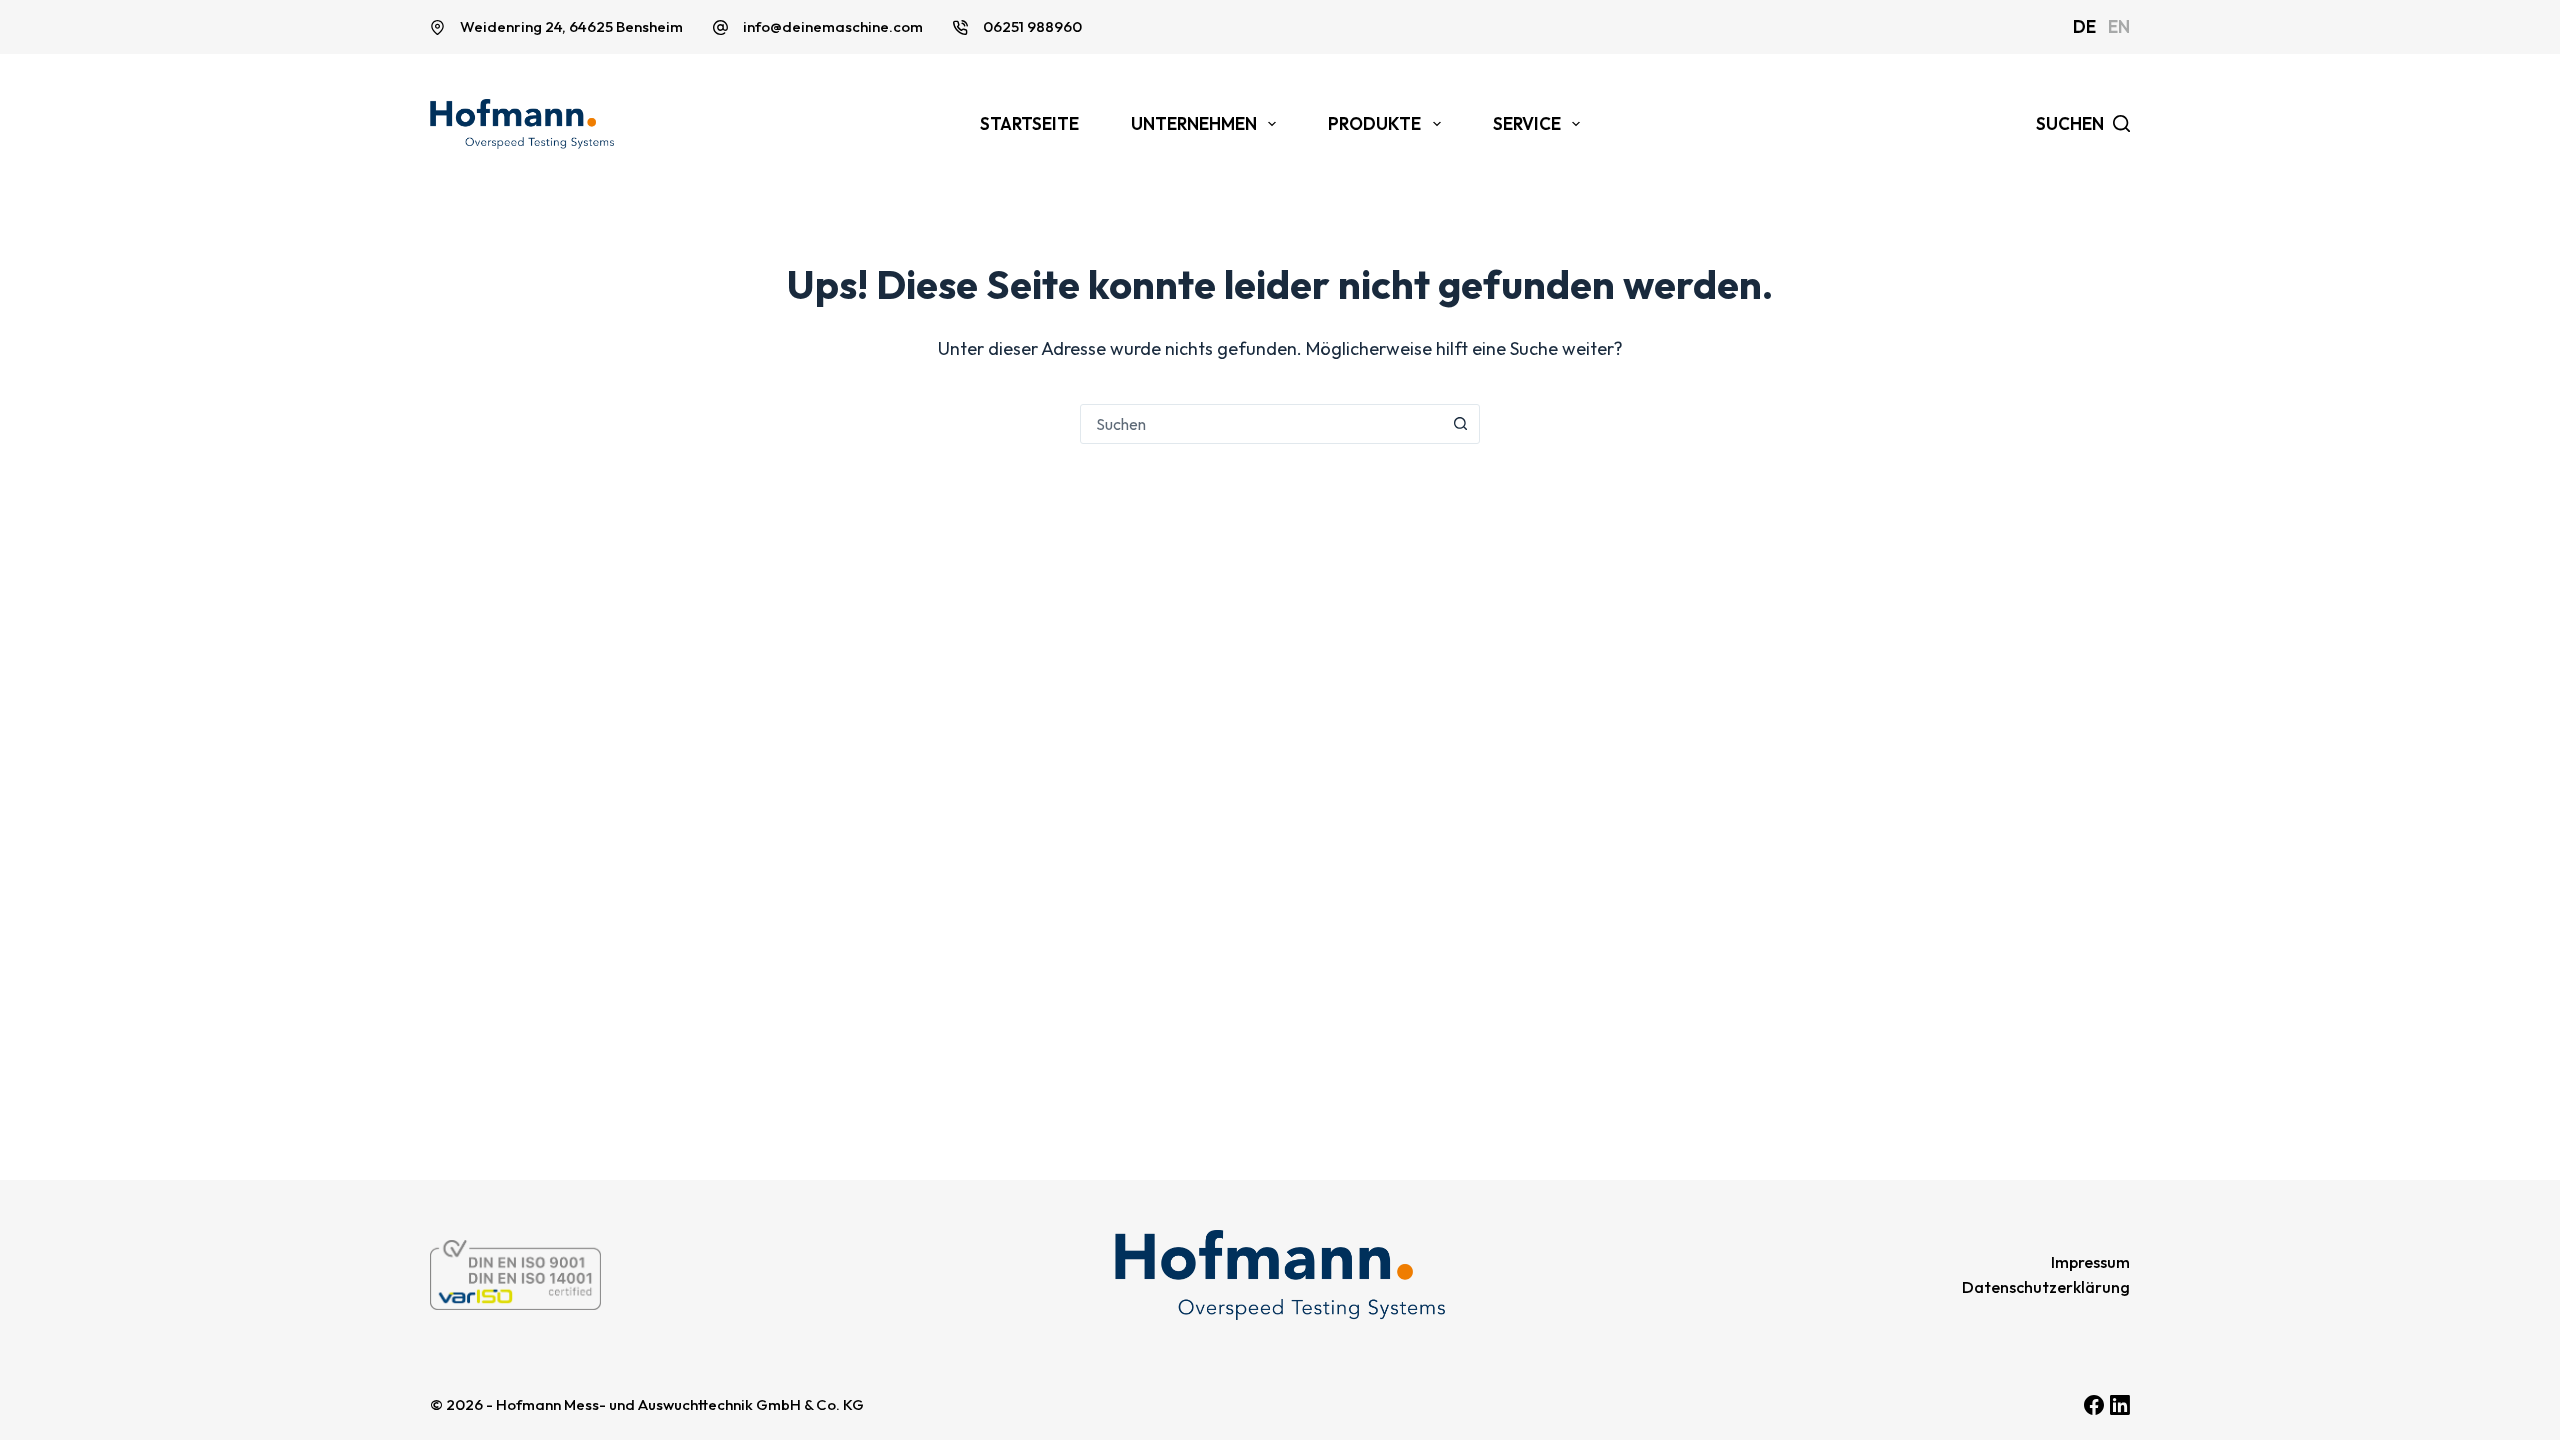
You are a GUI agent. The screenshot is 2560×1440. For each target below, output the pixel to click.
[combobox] (1261, 424)
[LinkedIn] (2120, 1405)
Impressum (2090, 1262)
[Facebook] (2094, 1405)
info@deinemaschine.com (833, 26)
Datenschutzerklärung (2046, 1287)
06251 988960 (1032, 26)
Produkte (1374, 123)
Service (1527, 123)
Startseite (1029, 123)
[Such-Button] (1460, 424)
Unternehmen (1194, 123)
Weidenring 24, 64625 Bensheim (571, 26)
